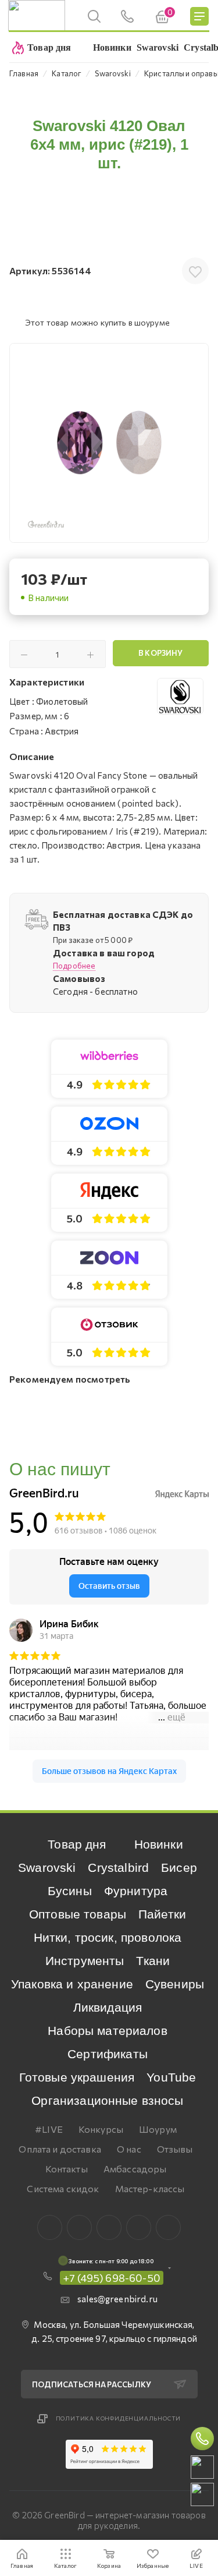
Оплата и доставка (60, 2149)
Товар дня (77, 1844)
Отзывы (175, 2149)
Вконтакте (50, 2227)
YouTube (171, 2077)
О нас (129, 2149)
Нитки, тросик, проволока (108, 1937)
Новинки (159, 1844)
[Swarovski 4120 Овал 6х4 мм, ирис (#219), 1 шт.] (109, 443)
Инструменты (85, 1961)
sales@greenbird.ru (117, 2299)
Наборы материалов (108, 2031)
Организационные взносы (107, 2100)
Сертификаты (108, 2054)
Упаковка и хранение (72, 1984)
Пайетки (162, 1914)
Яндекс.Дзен (168, 2227)
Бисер (179, 1867)
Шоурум (158, 2129)
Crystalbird (118, 1867)
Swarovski (47, 1867)
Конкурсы (101, 2129)
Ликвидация (108, 2007)
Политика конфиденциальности (119, 2418)
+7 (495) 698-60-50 (112, 2278)
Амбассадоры (135, 2169)
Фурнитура (136, 1891)
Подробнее (74, 966)
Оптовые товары (78, 1914)
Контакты (67, 2169)
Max (79, 2227)
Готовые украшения (77, 2077)
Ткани (153, 1961)
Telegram (109, 2227)
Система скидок (63, 2188)
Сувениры (175, 1984)
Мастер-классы (150, 2188)
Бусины (70, 1891)
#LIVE (49, 2129)
